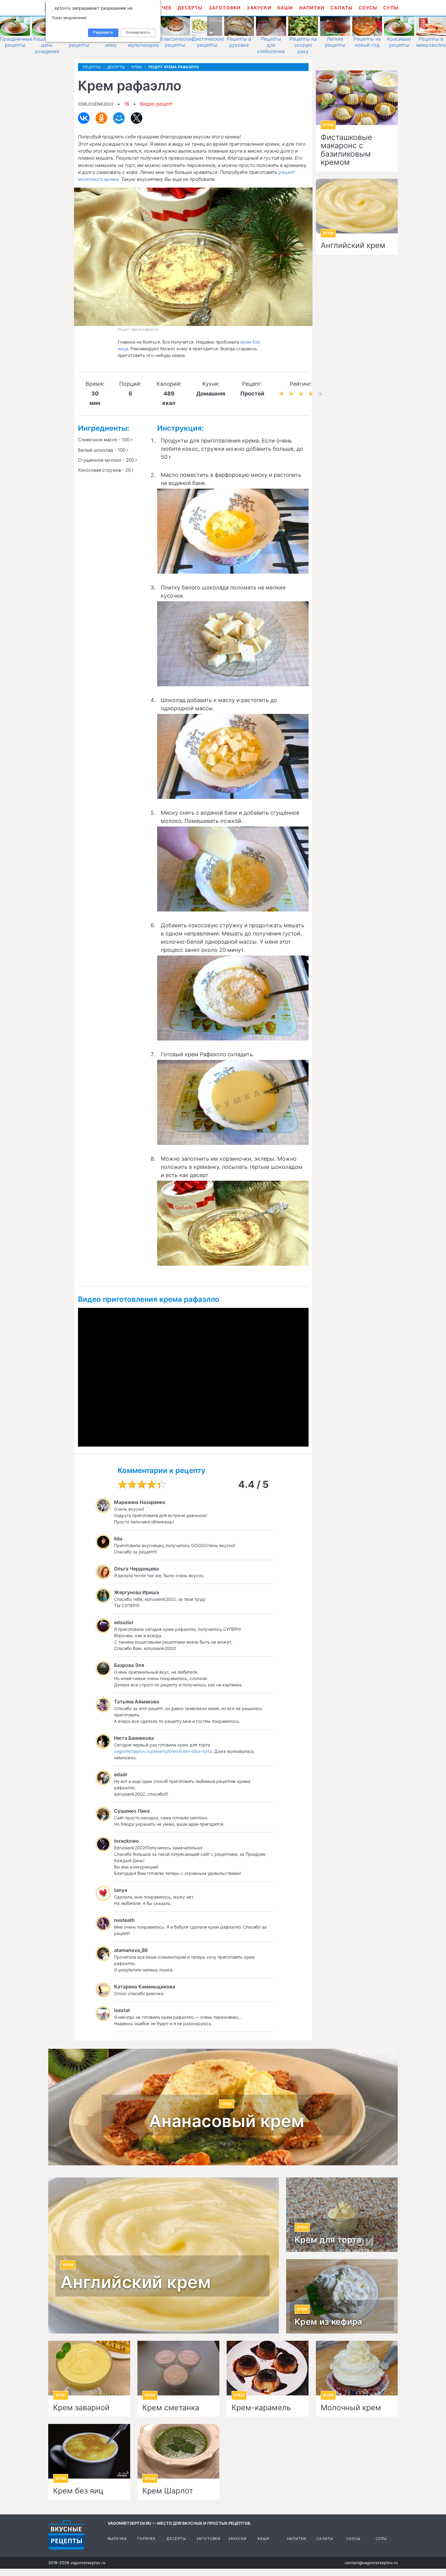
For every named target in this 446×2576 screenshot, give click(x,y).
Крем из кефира (329, 2322)
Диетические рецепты (208, 42)
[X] (137, 118)
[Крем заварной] (89, 2368)
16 (127, 104)
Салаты (341, 8)
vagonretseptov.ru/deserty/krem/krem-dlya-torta (163, 1751)
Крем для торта (328, 2240)
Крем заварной (81, 2408)
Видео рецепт (156, 104)
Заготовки (225, 8)
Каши (285, 8)
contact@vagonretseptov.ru (371, 2563)
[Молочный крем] (357, 2368)
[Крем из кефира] (342, 2296)
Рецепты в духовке (239, 42)
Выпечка (117, 2539)
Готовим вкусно (66, 2535)
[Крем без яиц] (89, 2451)
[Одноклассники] (101, 118)
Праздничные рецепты (16, 42)
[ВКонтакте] (84, 118)
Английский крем (353, 246)
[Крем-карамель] (268, 2368)
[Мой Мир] (119, 118)
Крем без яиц (78, 2491)
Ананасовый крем (227, 2121)
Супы (391, 8)
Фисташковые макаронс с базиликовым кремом (346, 150)
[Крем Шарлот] (178, 2451)
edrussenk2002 (96, 104)
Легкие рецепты (335, 42)
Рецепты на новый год (367, 42)
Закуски (259, 8)
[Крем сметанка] (178, 2368)
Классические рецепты (177, 42)
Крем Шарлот (168, 2491)
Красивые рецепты (399, 42)
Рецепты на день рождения (47, 45)
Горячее (146, 2539)
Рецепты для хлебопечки (271, 45)
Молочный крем (351, 2408)
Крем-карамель (261, 2408)
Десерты (190, 8)
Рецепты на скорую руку (303, 45)
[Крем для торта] (342, 2215)
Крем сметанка (171, 2408)
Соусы (368, 8)
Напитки (312, 8)
